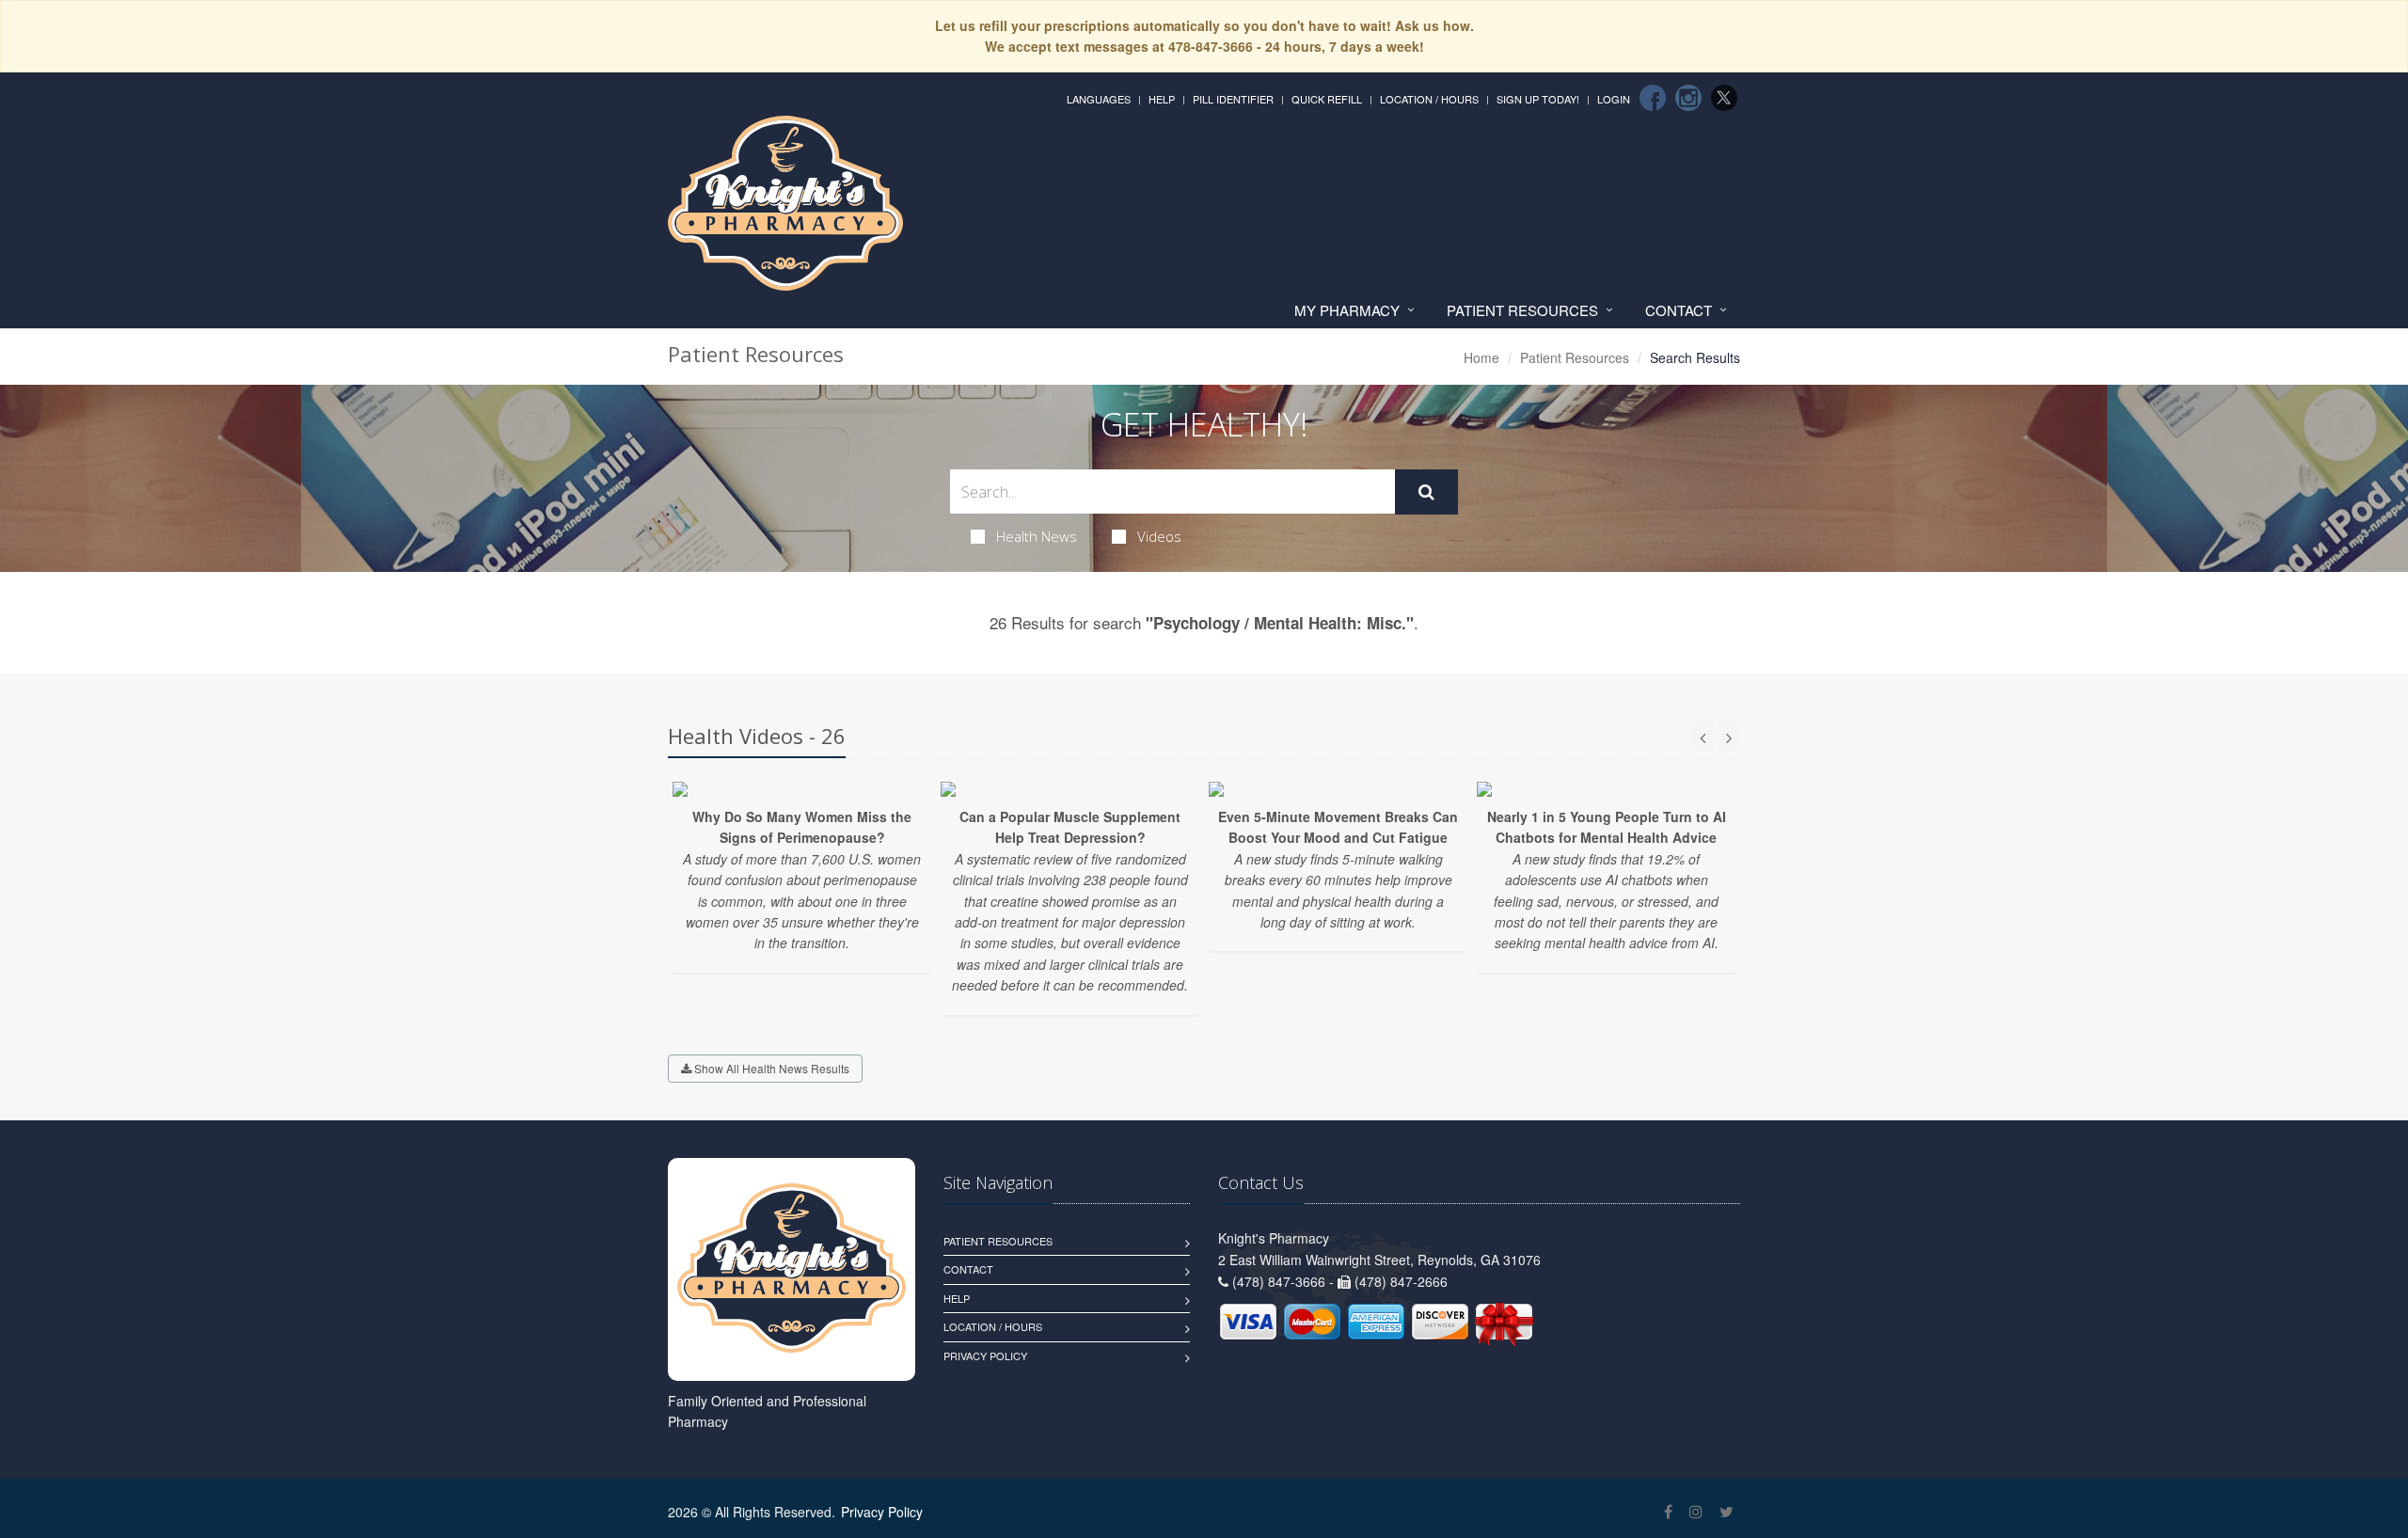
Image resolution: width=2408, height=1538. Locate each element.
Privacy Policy (985, 1356)
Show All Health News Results (770, 1068)
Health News (1037, 536)
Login (1614, 99)
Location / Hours (1429, 99)
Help (1162, 99)
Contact (1679, 310)
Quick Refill (1327, 99)
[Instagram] (1688, 98)
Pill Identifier (1233, 99)
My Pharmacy (1347, 310)
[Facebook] (1653, 98)
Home (1481, 357)
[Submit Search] (1426, 492)
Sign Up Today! (1538, 99)
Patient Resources (1522, 310)
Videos (1159, 536)
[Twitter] (1724, 98)
